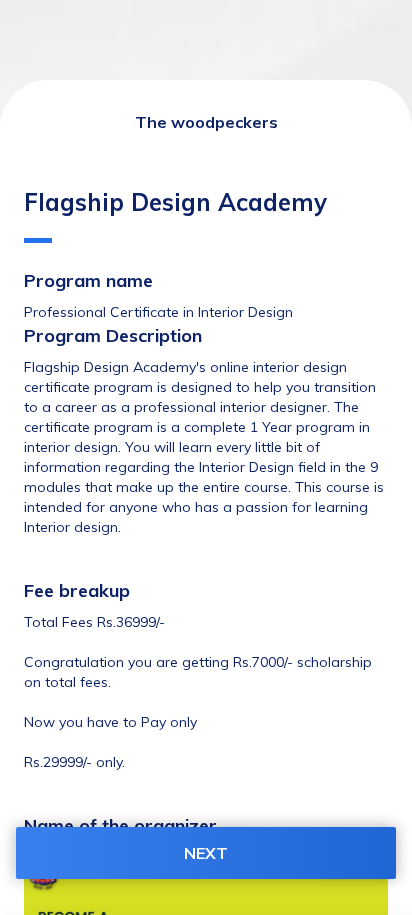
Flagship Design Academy (175, 202)
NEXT (206, 853)
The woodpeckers (206, 122)
